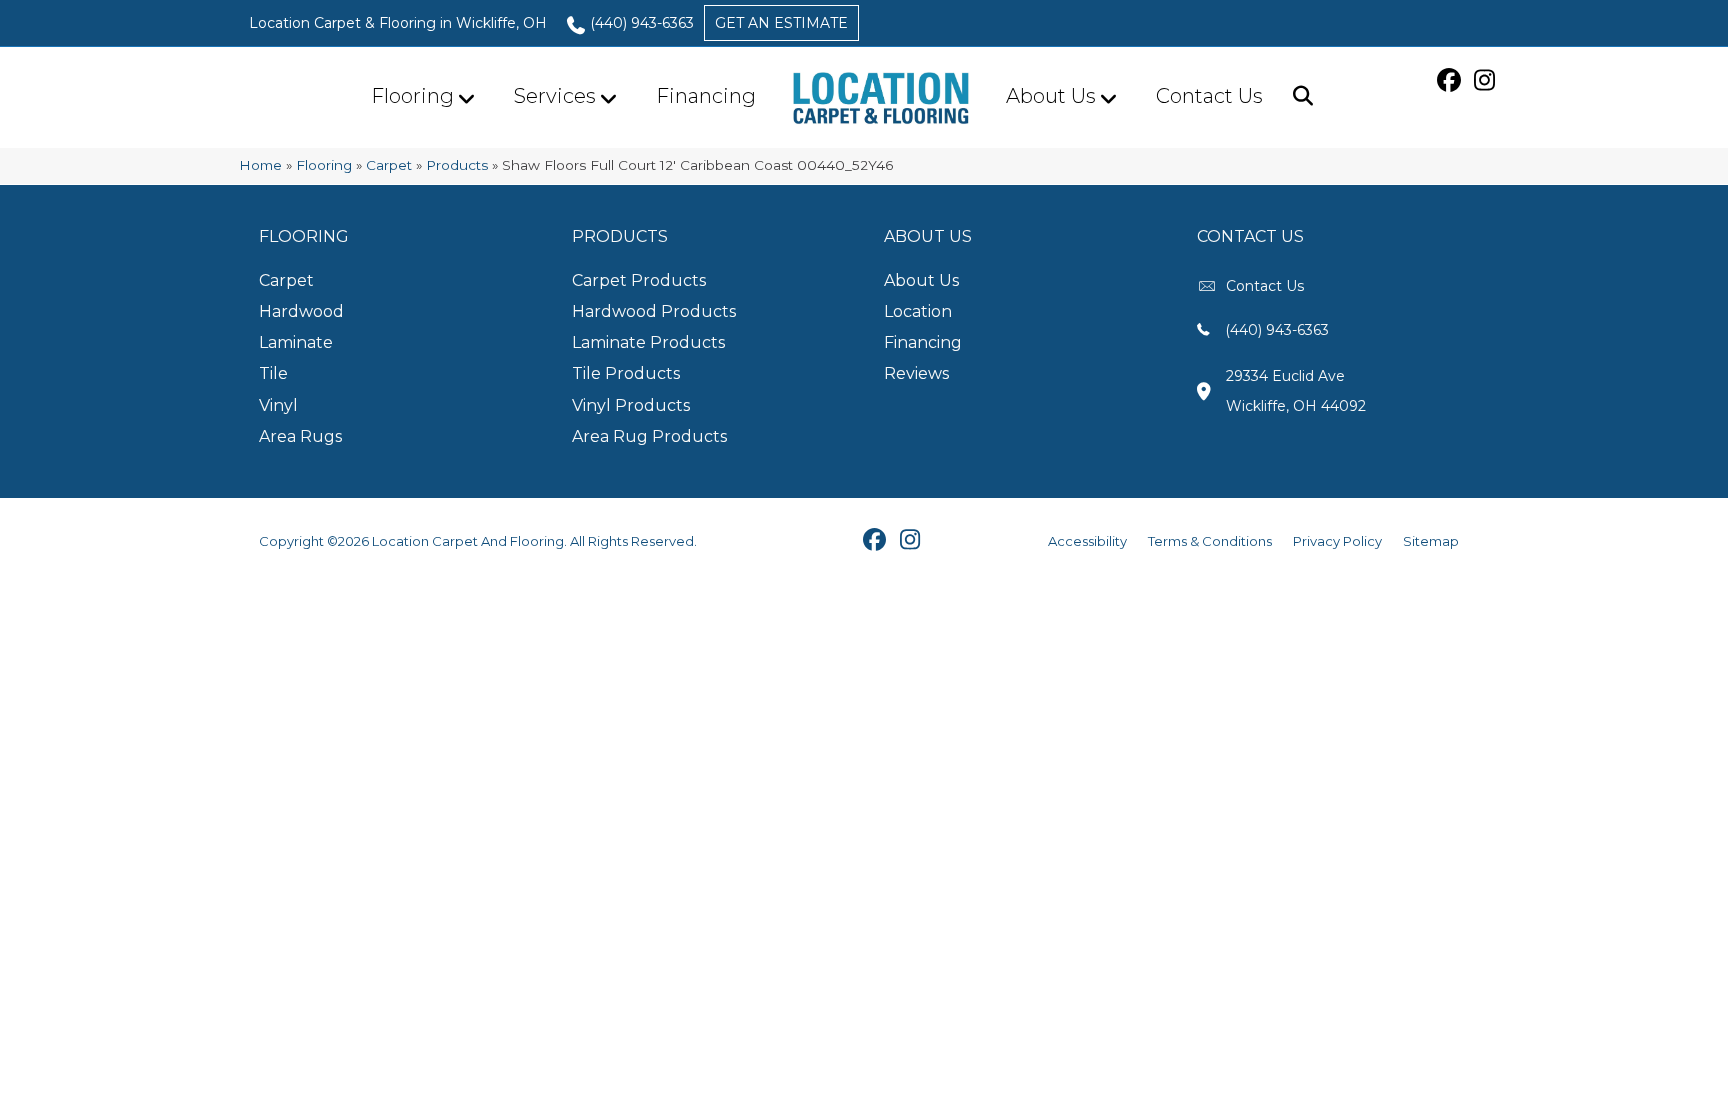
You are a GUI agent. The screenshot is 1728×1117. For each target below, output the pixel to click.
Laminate (296, 342)
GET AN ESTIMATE (781, 23)
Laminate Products (648, 342)
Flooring (412, 96)
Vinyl (278, 405)
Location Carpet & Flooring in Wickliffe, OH (398, 23)
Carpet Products (639, 280)
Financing (706, 96)
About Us (1051, 96)
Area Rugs (300, 436)
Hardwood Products (654, 311)
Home (260, 165)
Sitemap (1431, 541)
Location (918, 311)
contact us (1265, 286)
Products (457, 165)
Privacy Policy (1337, 541)
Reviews (916, 373)
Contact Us (1209, 96)
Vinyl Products (631, 405)
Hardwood (301, 311)
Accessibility (1087, 541)
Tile (273, 373)
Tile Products (626, 373)
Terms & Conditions (1210, 541)
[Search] (1295, 96)
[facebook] (1451, 80)
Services (555, 96)
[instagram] (1486, 80)
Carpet (389, 165)
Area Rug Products (649, 436)
